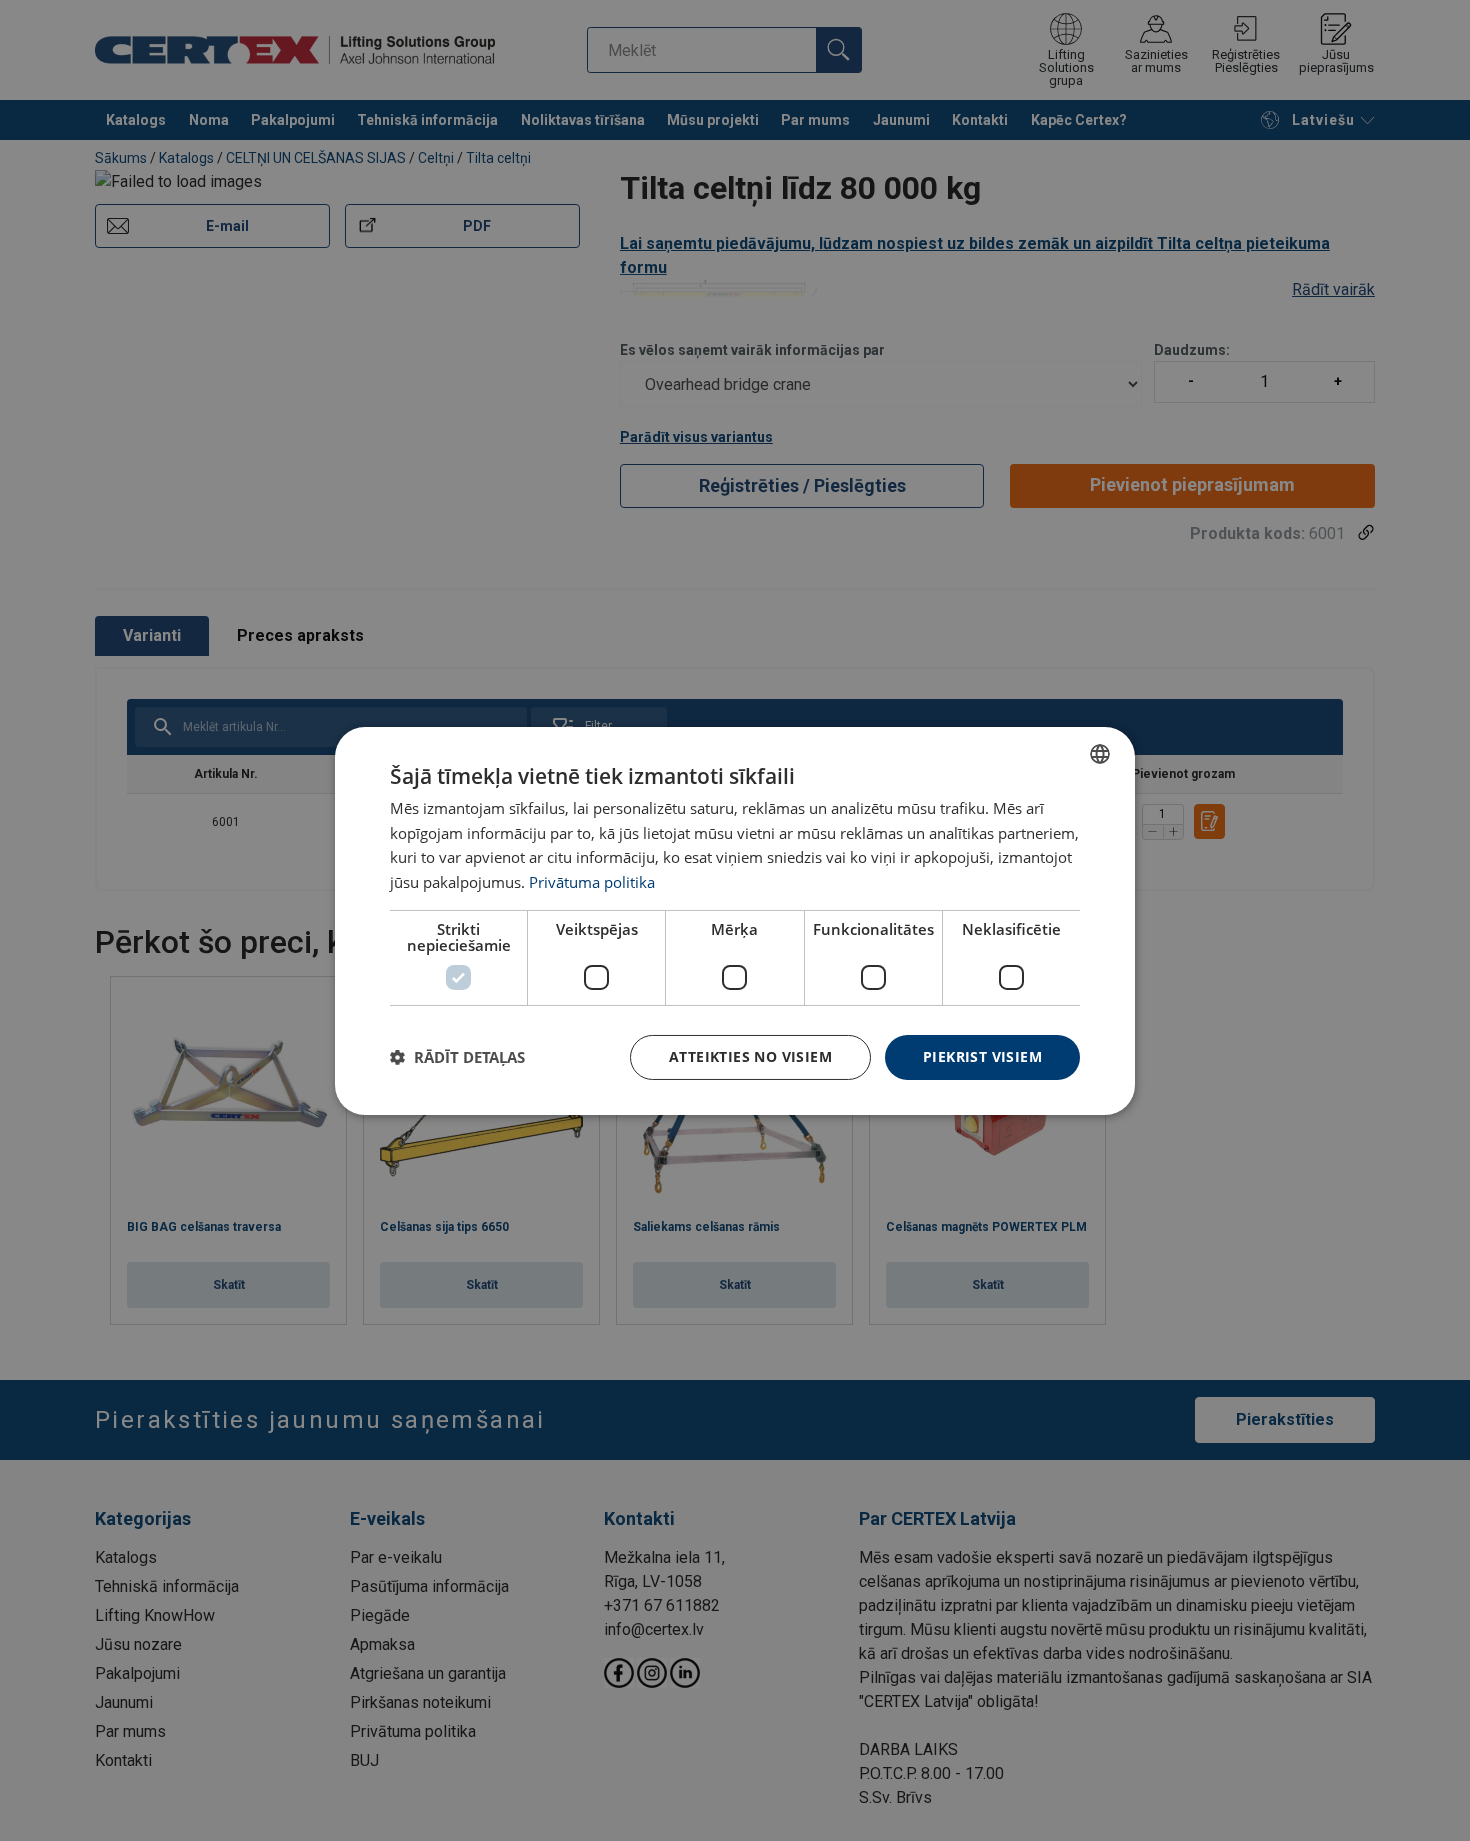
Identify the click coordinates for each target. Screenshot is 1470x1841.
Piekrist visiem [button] (982, 1056)
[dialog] (735, 920)
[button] (457, 1057)
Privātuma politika (592, 882)
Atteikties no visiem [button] (750, 1056)
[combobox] (1100, 753)
